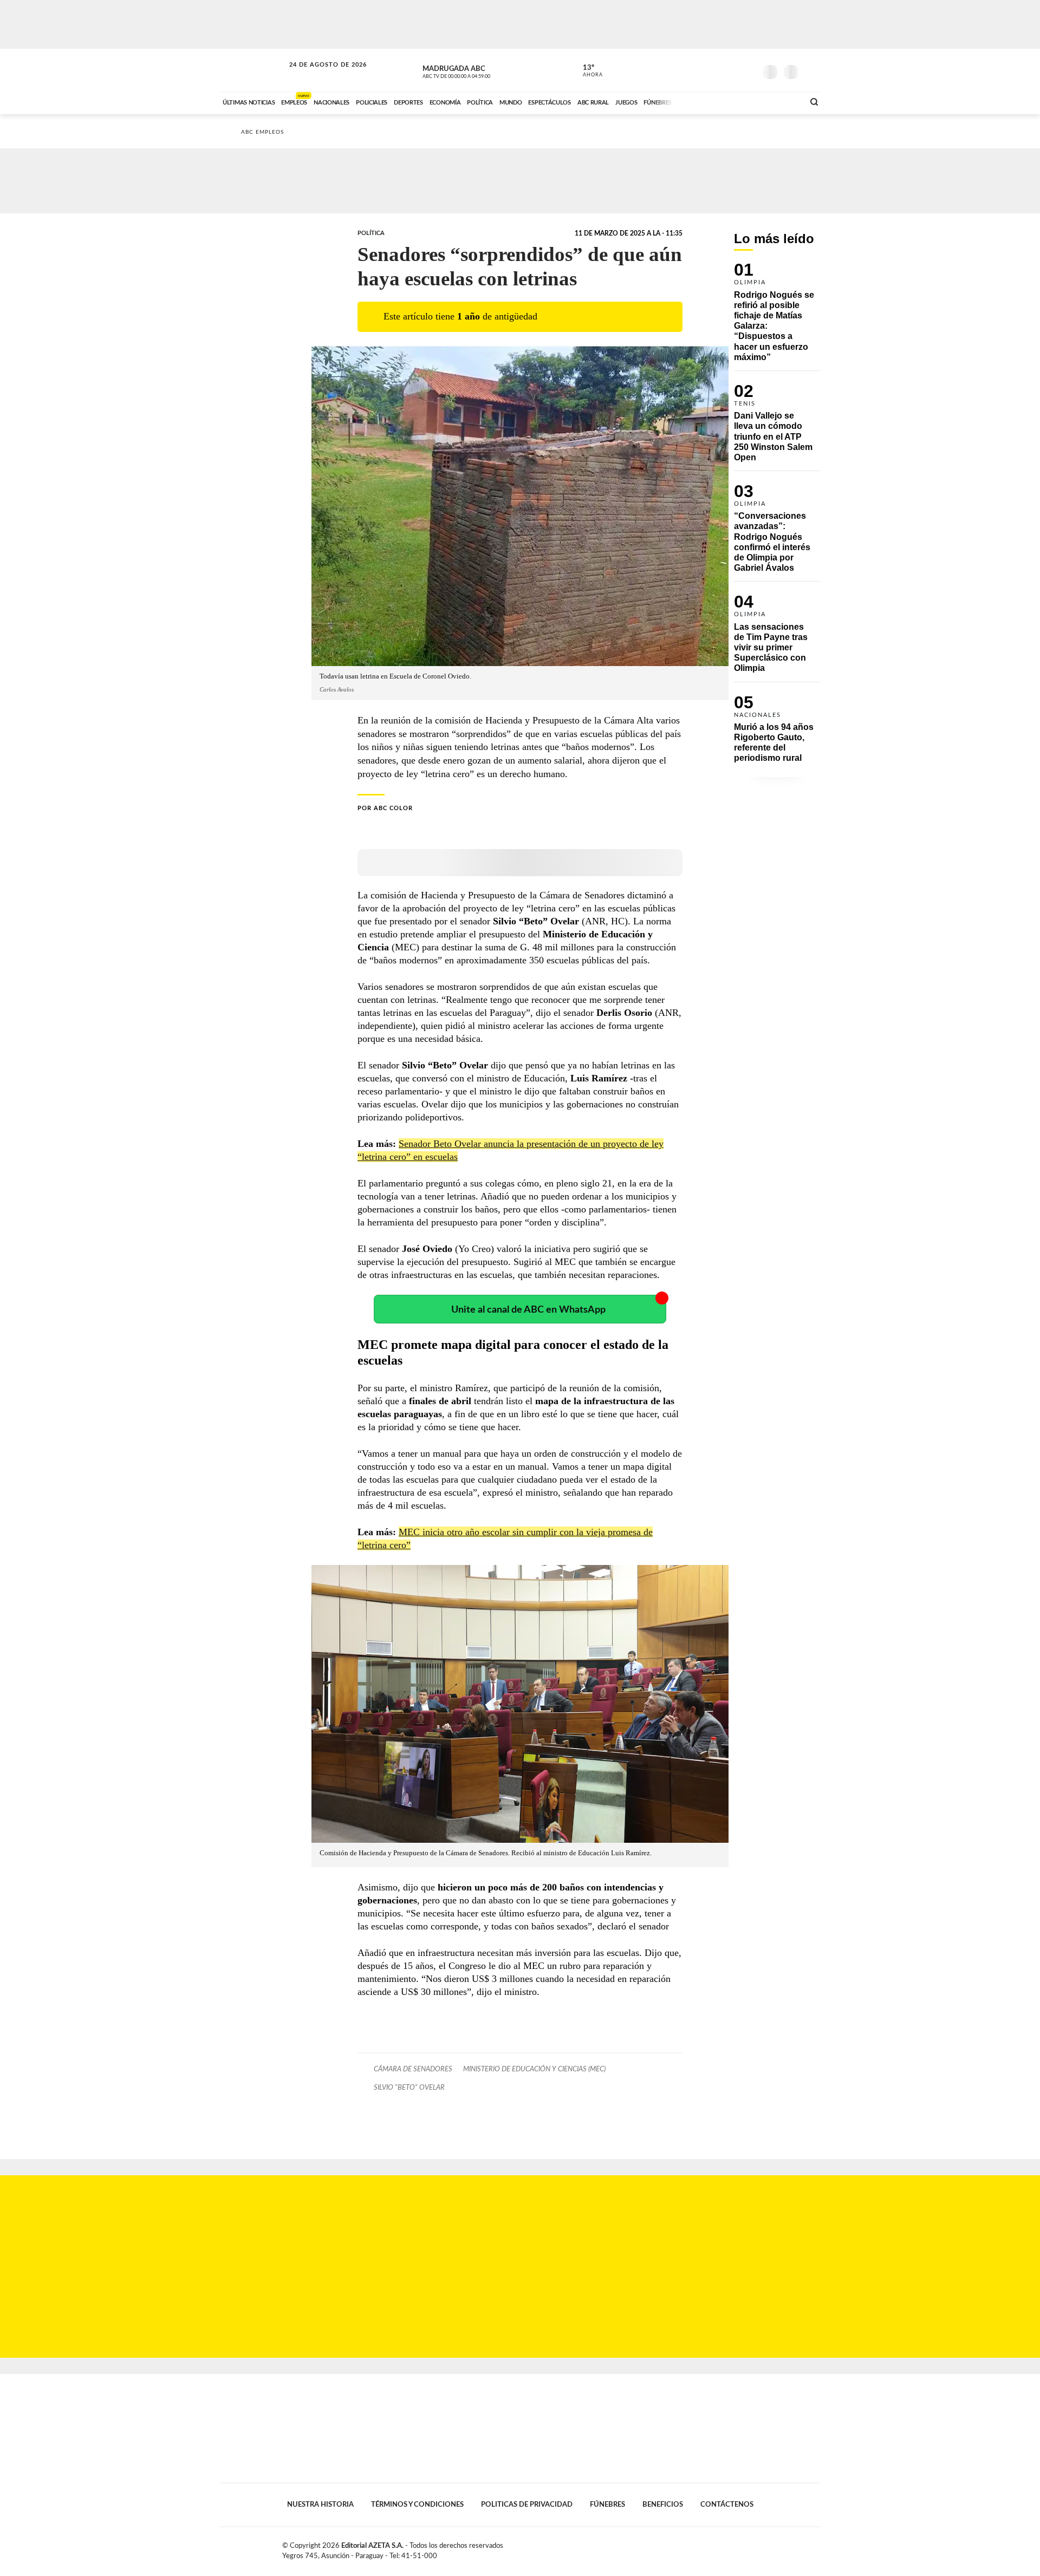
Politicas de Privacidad (527, 2505)
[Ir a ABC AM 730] (738, 101)
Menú (811, 71)
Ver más (777, 317)
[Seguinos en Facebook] (699, 70)
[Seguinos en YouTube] (732, 70)
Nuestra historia (320, 2505)
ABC (253, 70)
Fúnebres (607, 2505)
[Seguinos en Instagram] (748, 70)
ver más (587, 71)
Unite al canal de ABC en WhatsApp (528, 1310)
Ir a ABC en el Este (318, 75)
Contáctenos (727, 2505)
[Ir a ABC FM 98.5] (782, 101)
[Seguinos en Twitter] (716, 70)
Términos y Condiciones (417, 2505)
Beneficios (663, 2505)
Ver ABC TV (477, 70)
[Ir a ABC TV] (708, 101)
